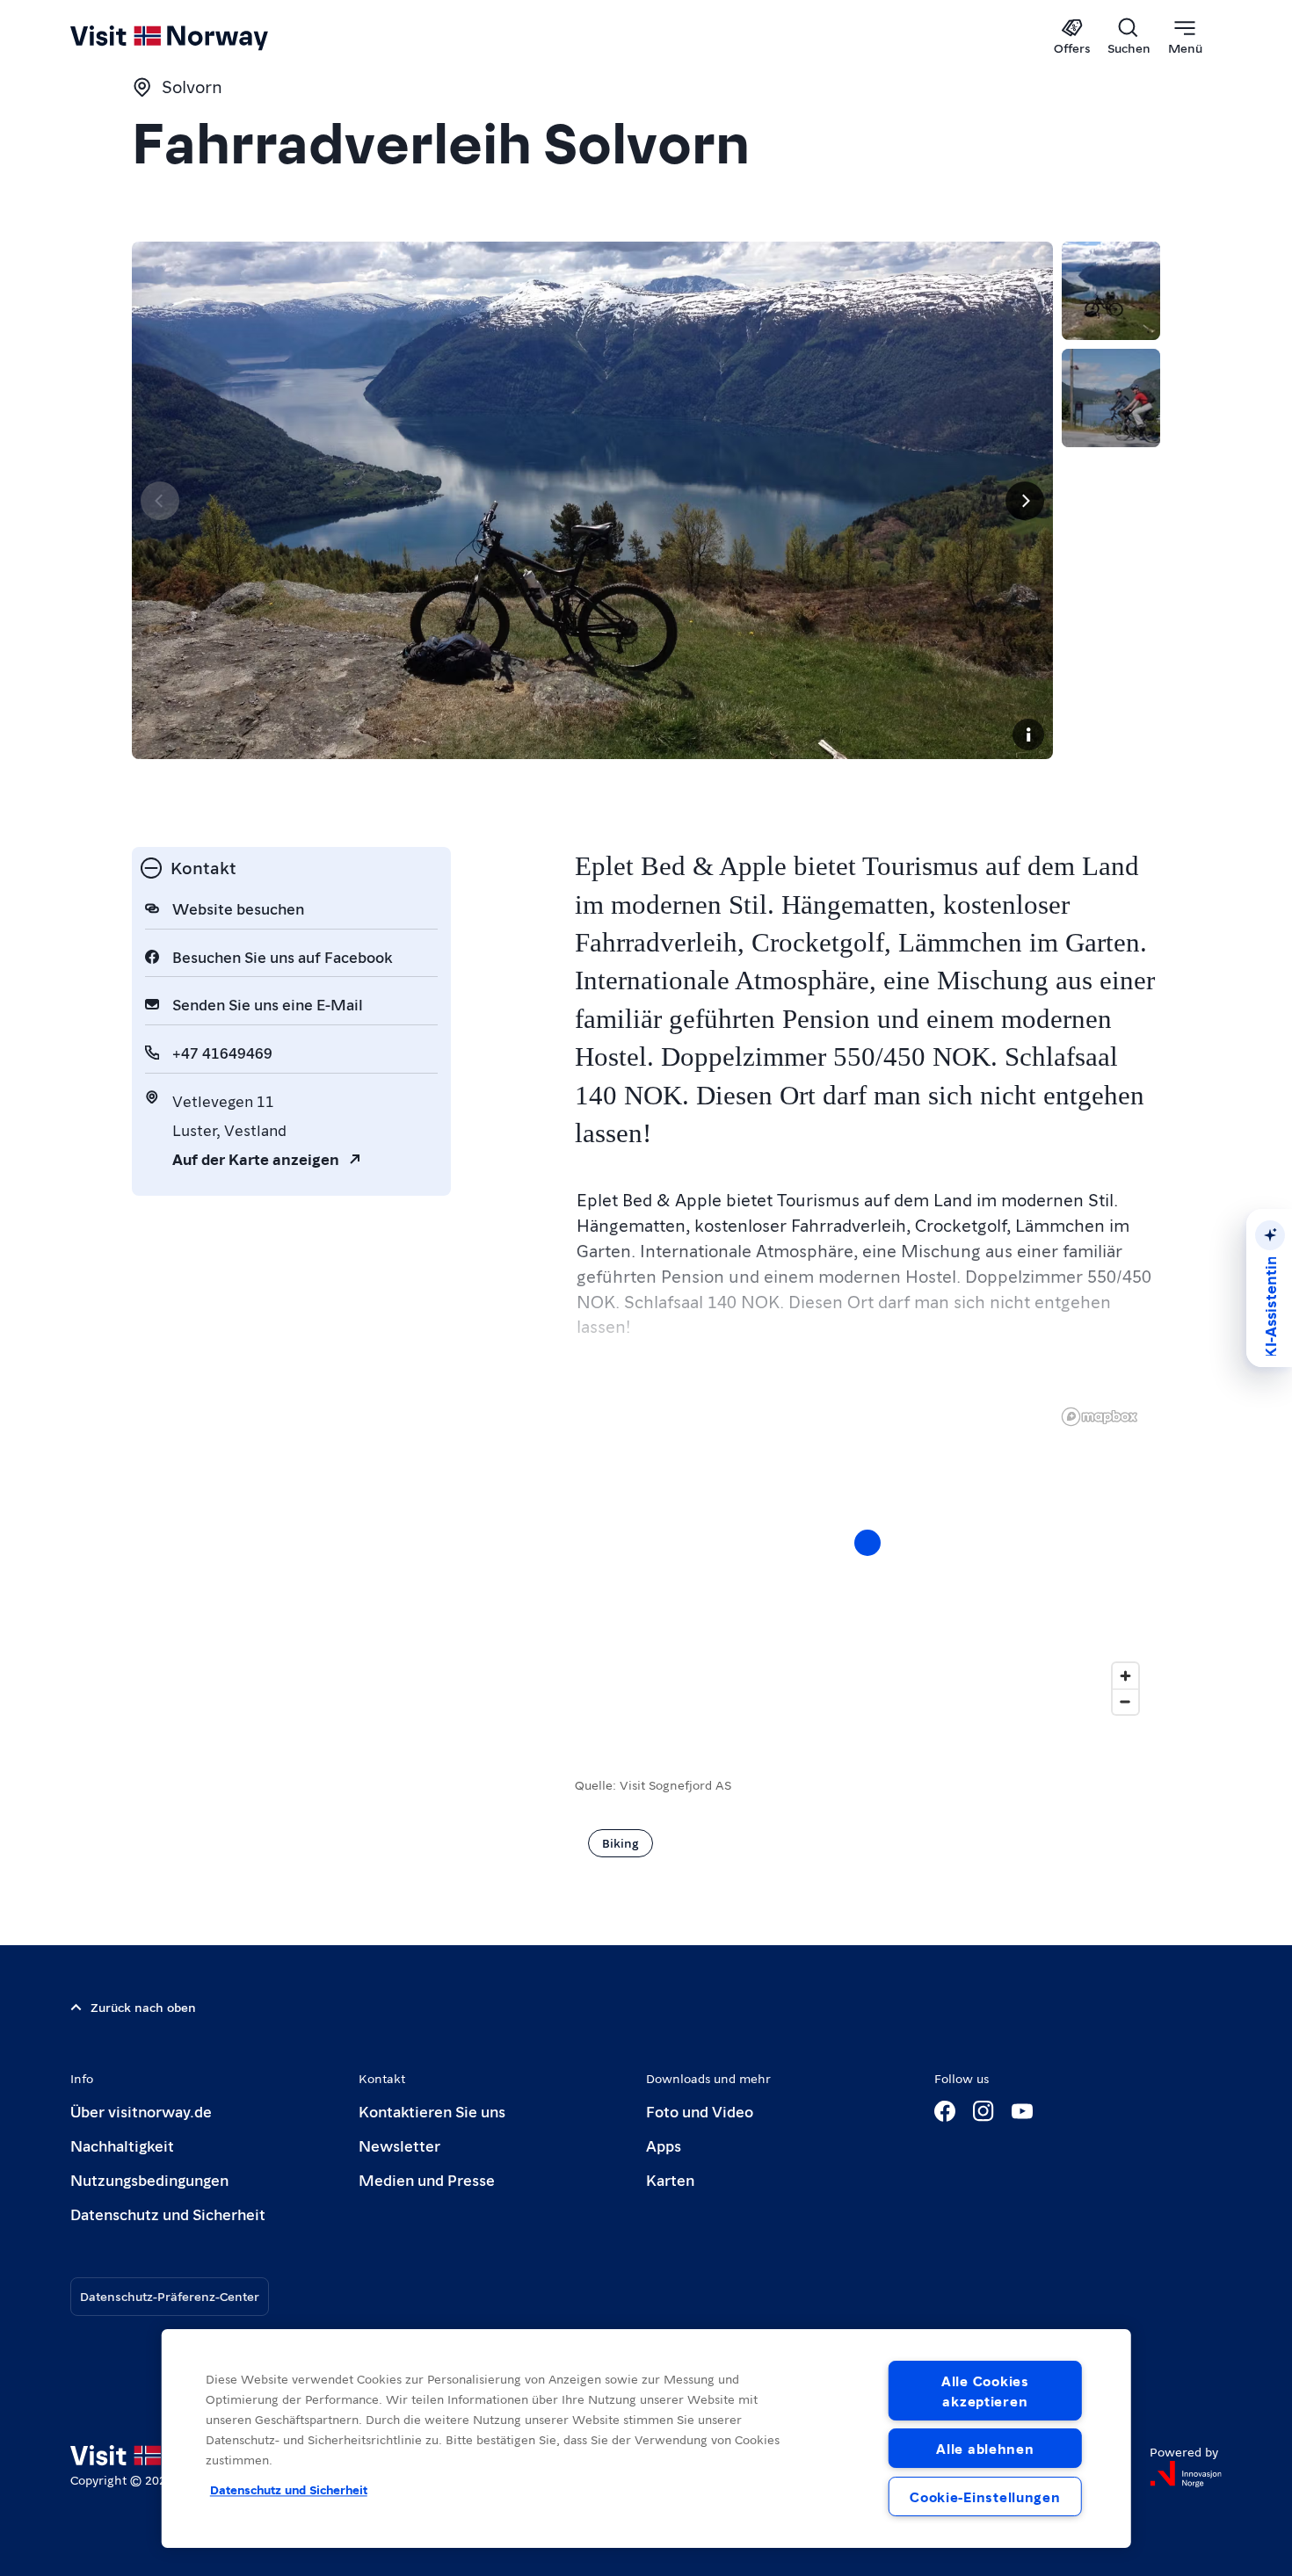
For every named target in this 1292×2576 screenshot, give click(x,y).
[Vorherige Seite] (160, 501)
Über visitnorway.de (141, 2111)
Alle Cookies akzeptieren (985, 2391)
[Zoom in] (1125, 1676)
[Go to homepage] (198, 37)
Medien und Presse (427, 2179)
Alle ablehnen (985, 2448)
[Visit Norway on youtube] (1022, 2111)
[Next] (1025, 501)
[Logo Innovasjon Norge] (1186, 2474)
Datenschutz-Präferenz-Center (170, 2296)
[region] (867, 1560)
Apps (664, 2145)
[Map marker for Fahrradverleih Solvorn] (867, 1543)
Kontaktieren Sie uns (432, 2111)
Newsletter (399, 2145)
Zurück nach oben (143, 2007)
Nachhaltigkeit (122, 2145)
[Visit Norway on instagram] (984, 2111)
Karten (670, 2179)
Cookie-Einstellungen (985, 2496)
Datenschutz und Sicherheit (168, 2214)
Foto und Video (700, 2111)
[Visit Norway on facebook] (945, 2111)
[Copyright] (1028, 734)
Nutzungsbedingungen (149, 2179)
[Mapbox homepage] (1100, 1417)
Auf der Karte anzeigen (256, 1158)
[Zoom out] (1125, 1701)
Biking (621, 1842)
